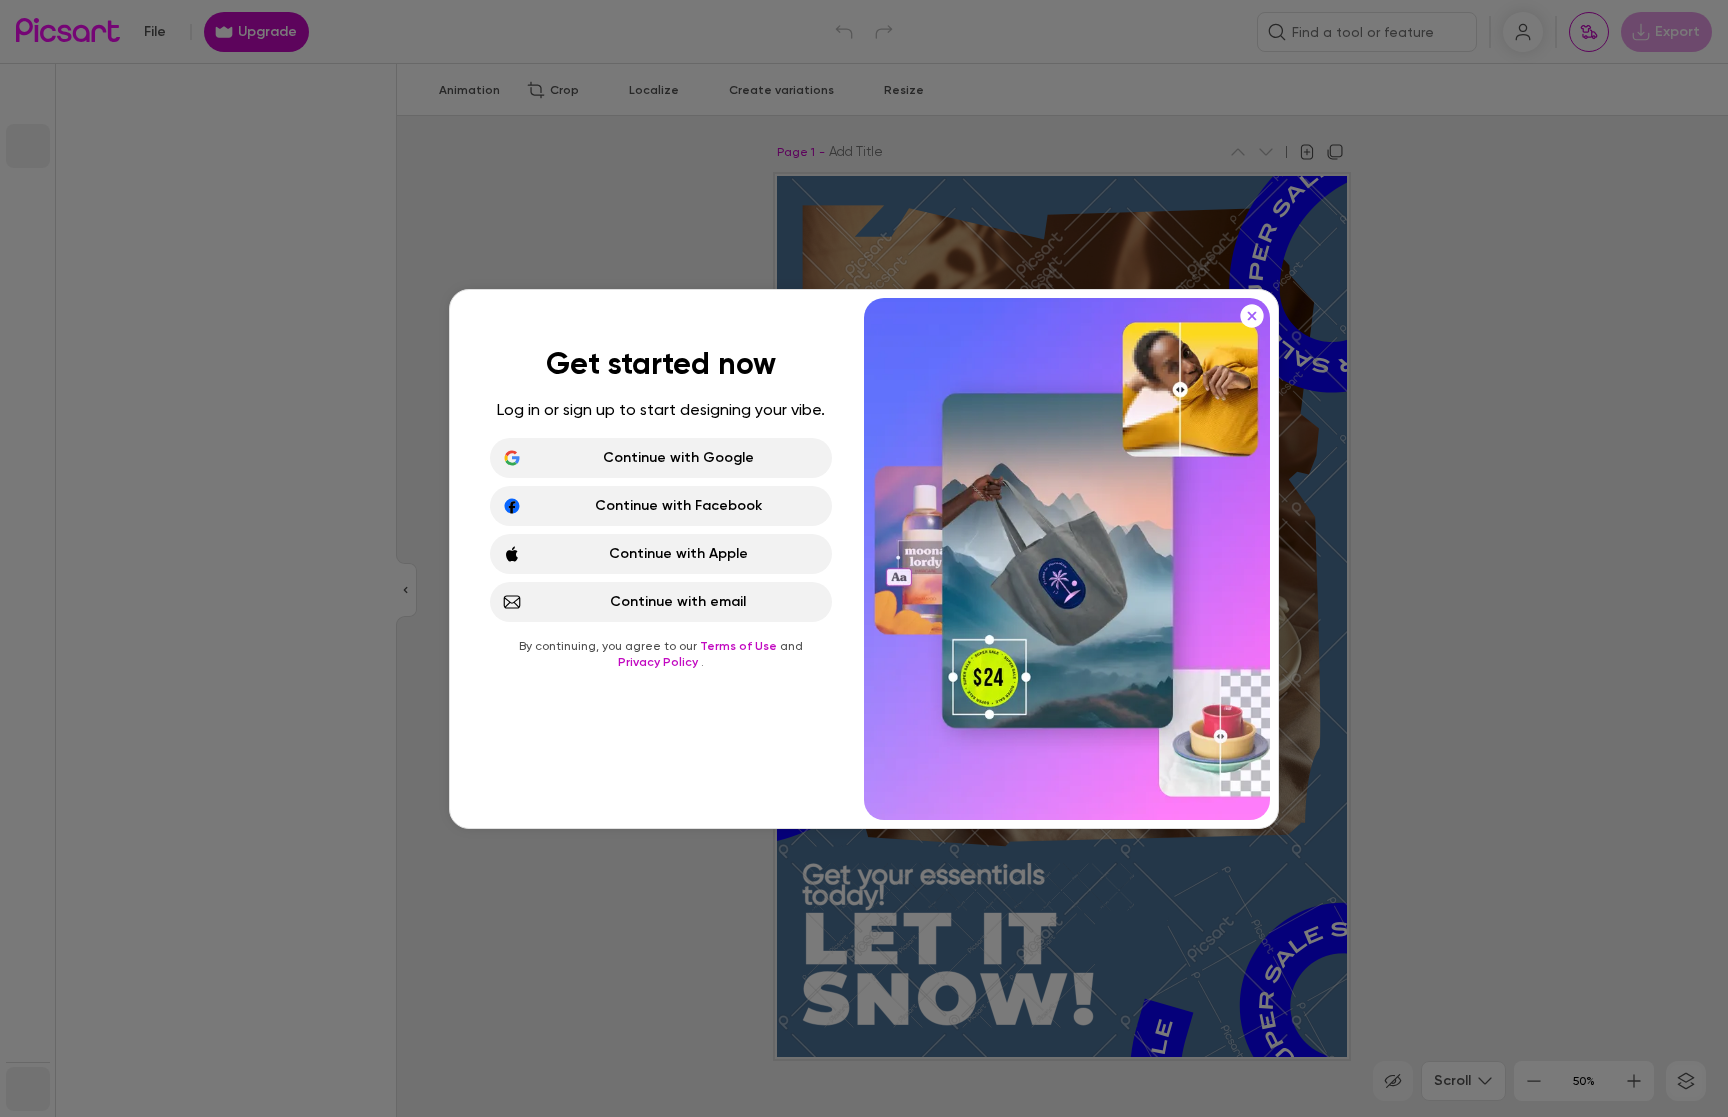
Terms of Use (740, 646)
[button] (864, 558)
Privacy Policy (659, 662)
